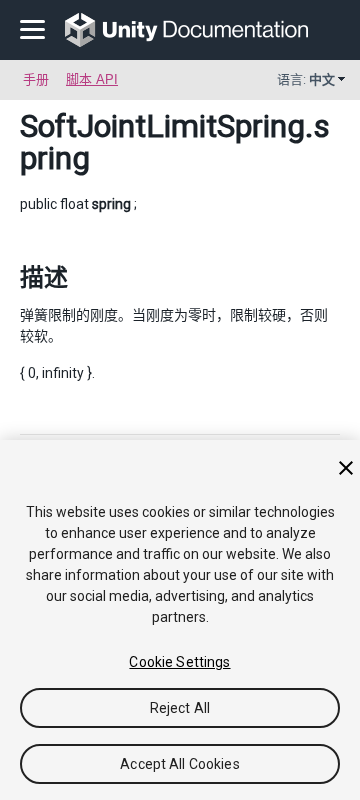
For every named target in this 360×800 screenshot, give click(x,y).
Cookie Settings (179, 662)
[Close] (346, 468)
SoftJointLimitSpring (162, 126)
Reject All (180, 708)
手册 (36, 79)
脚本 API (92, 79)
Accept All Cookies (180, 764)
